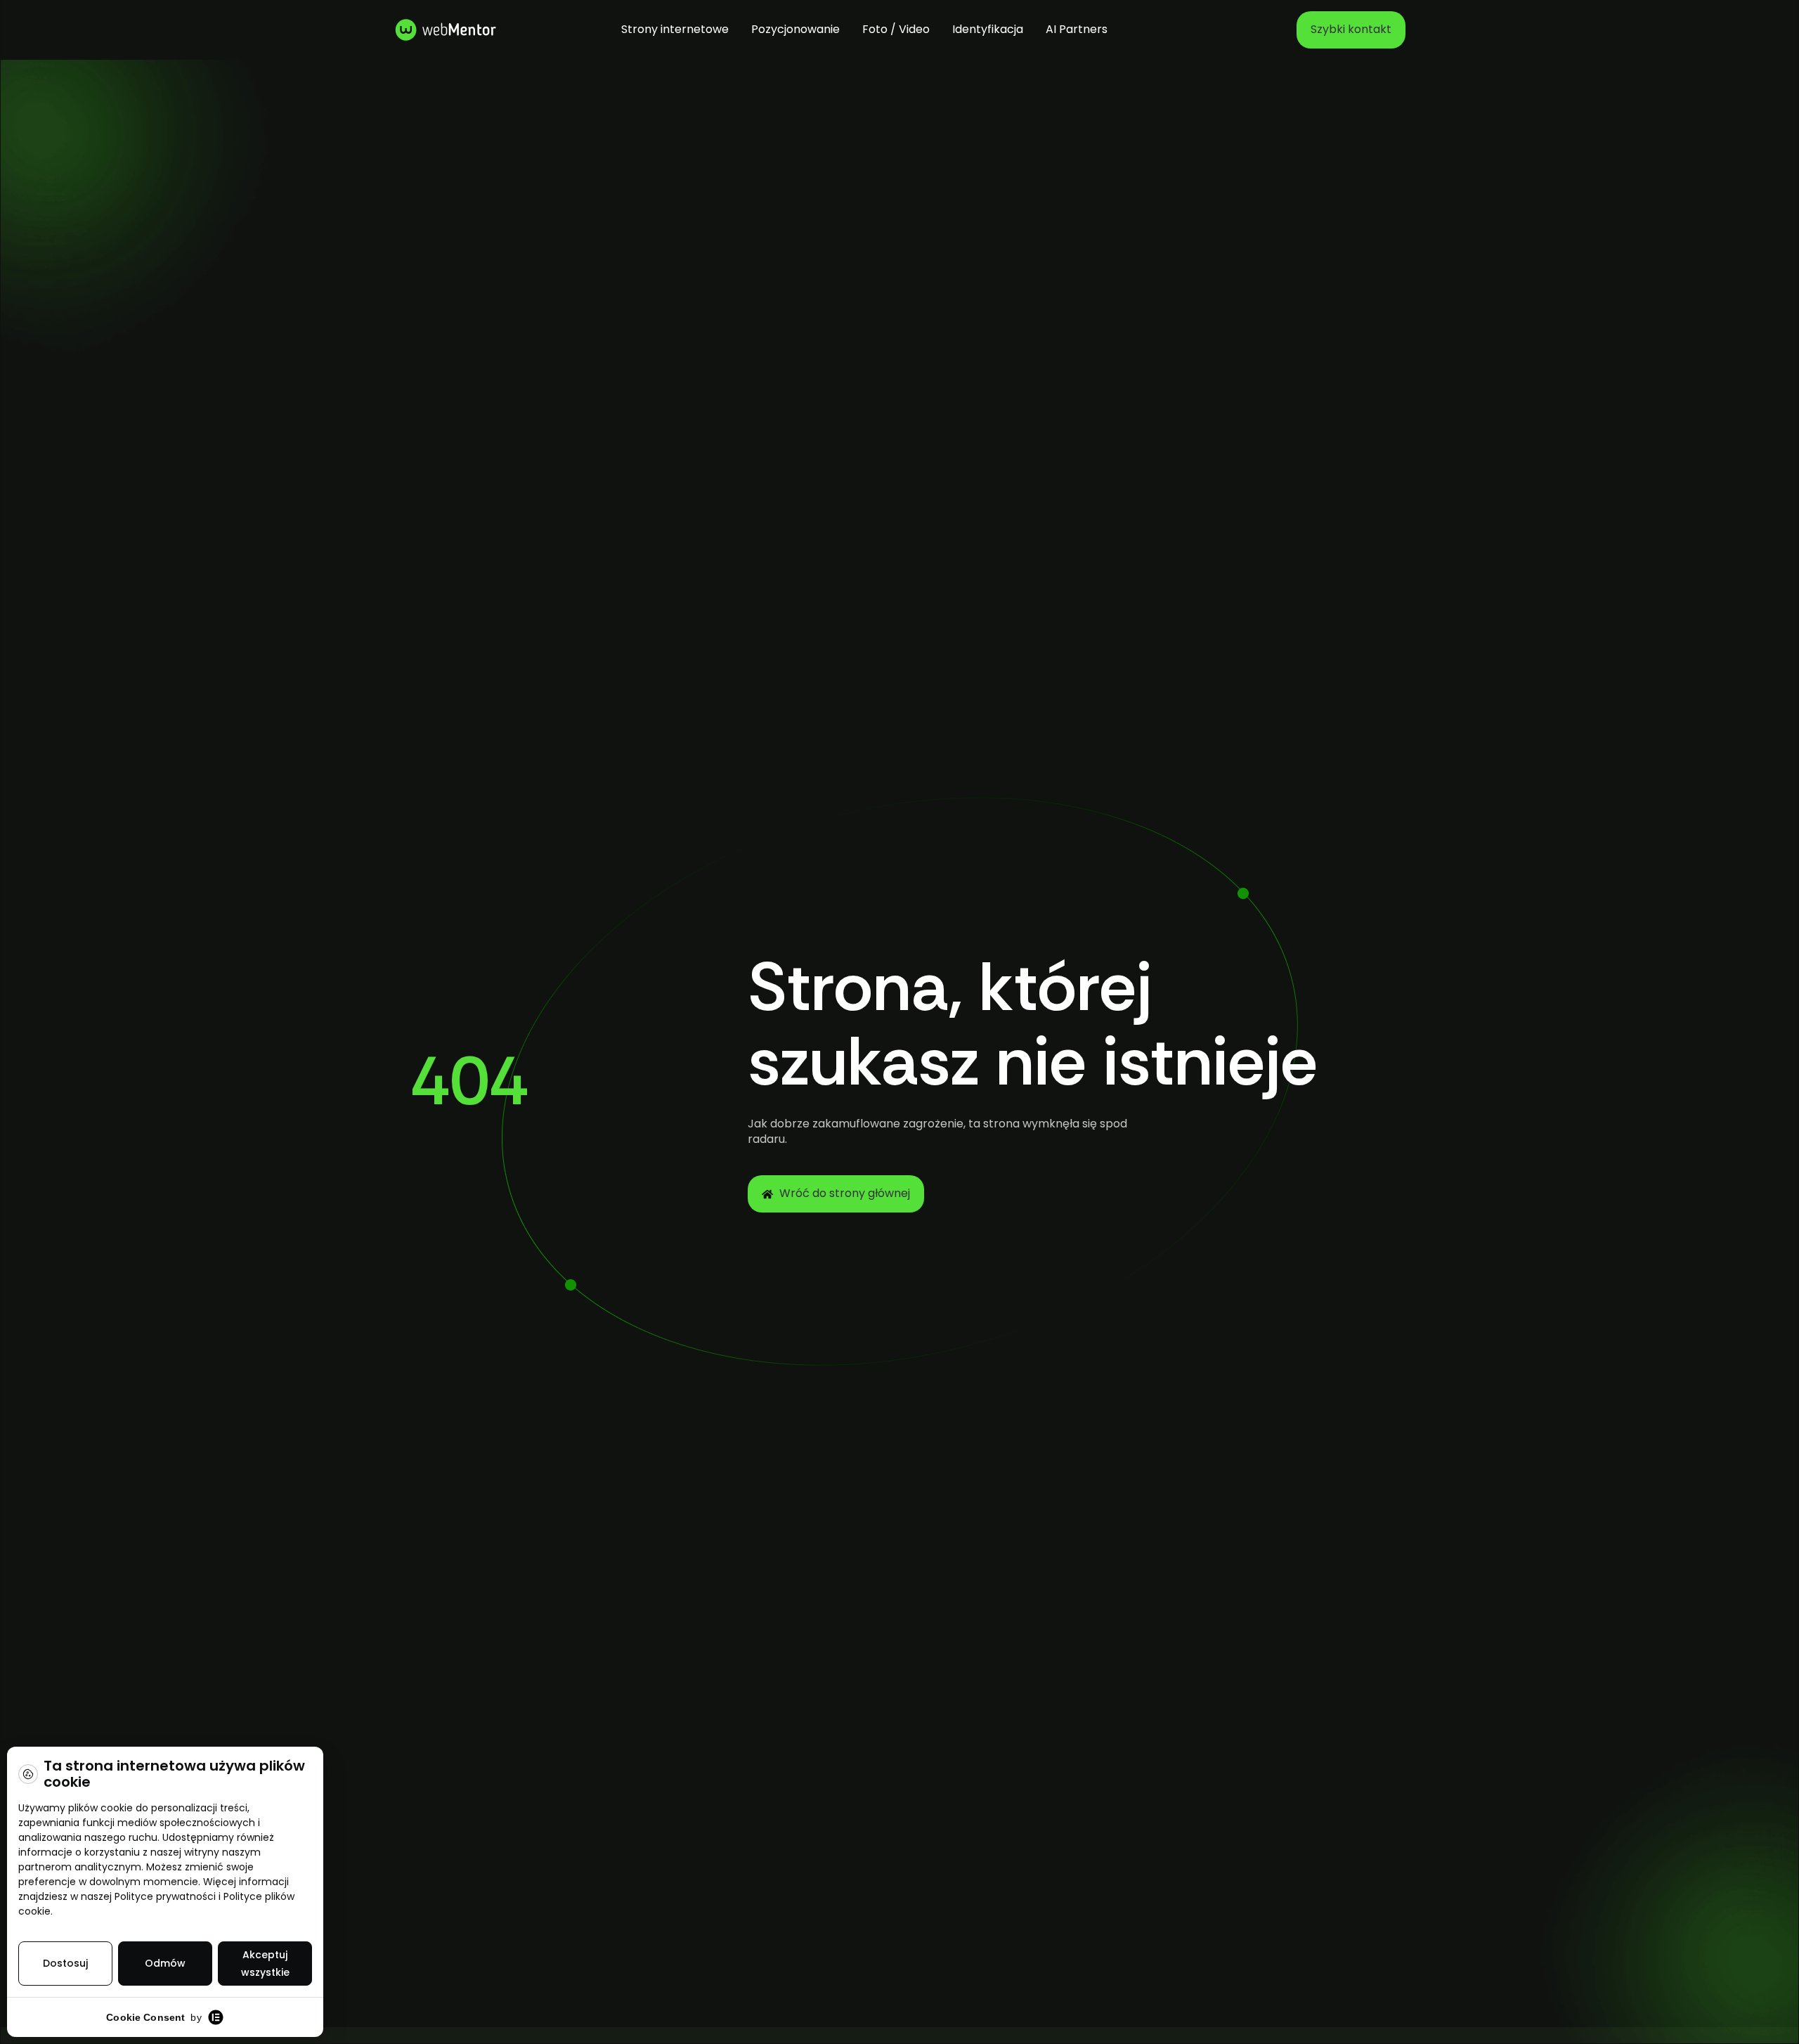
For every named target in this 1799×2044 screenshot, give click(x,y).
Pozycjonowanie (795, 29)
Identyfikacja (988, 29)
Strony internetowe (675, 29)
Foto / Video (896, 29)
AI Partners (1077, 29)
